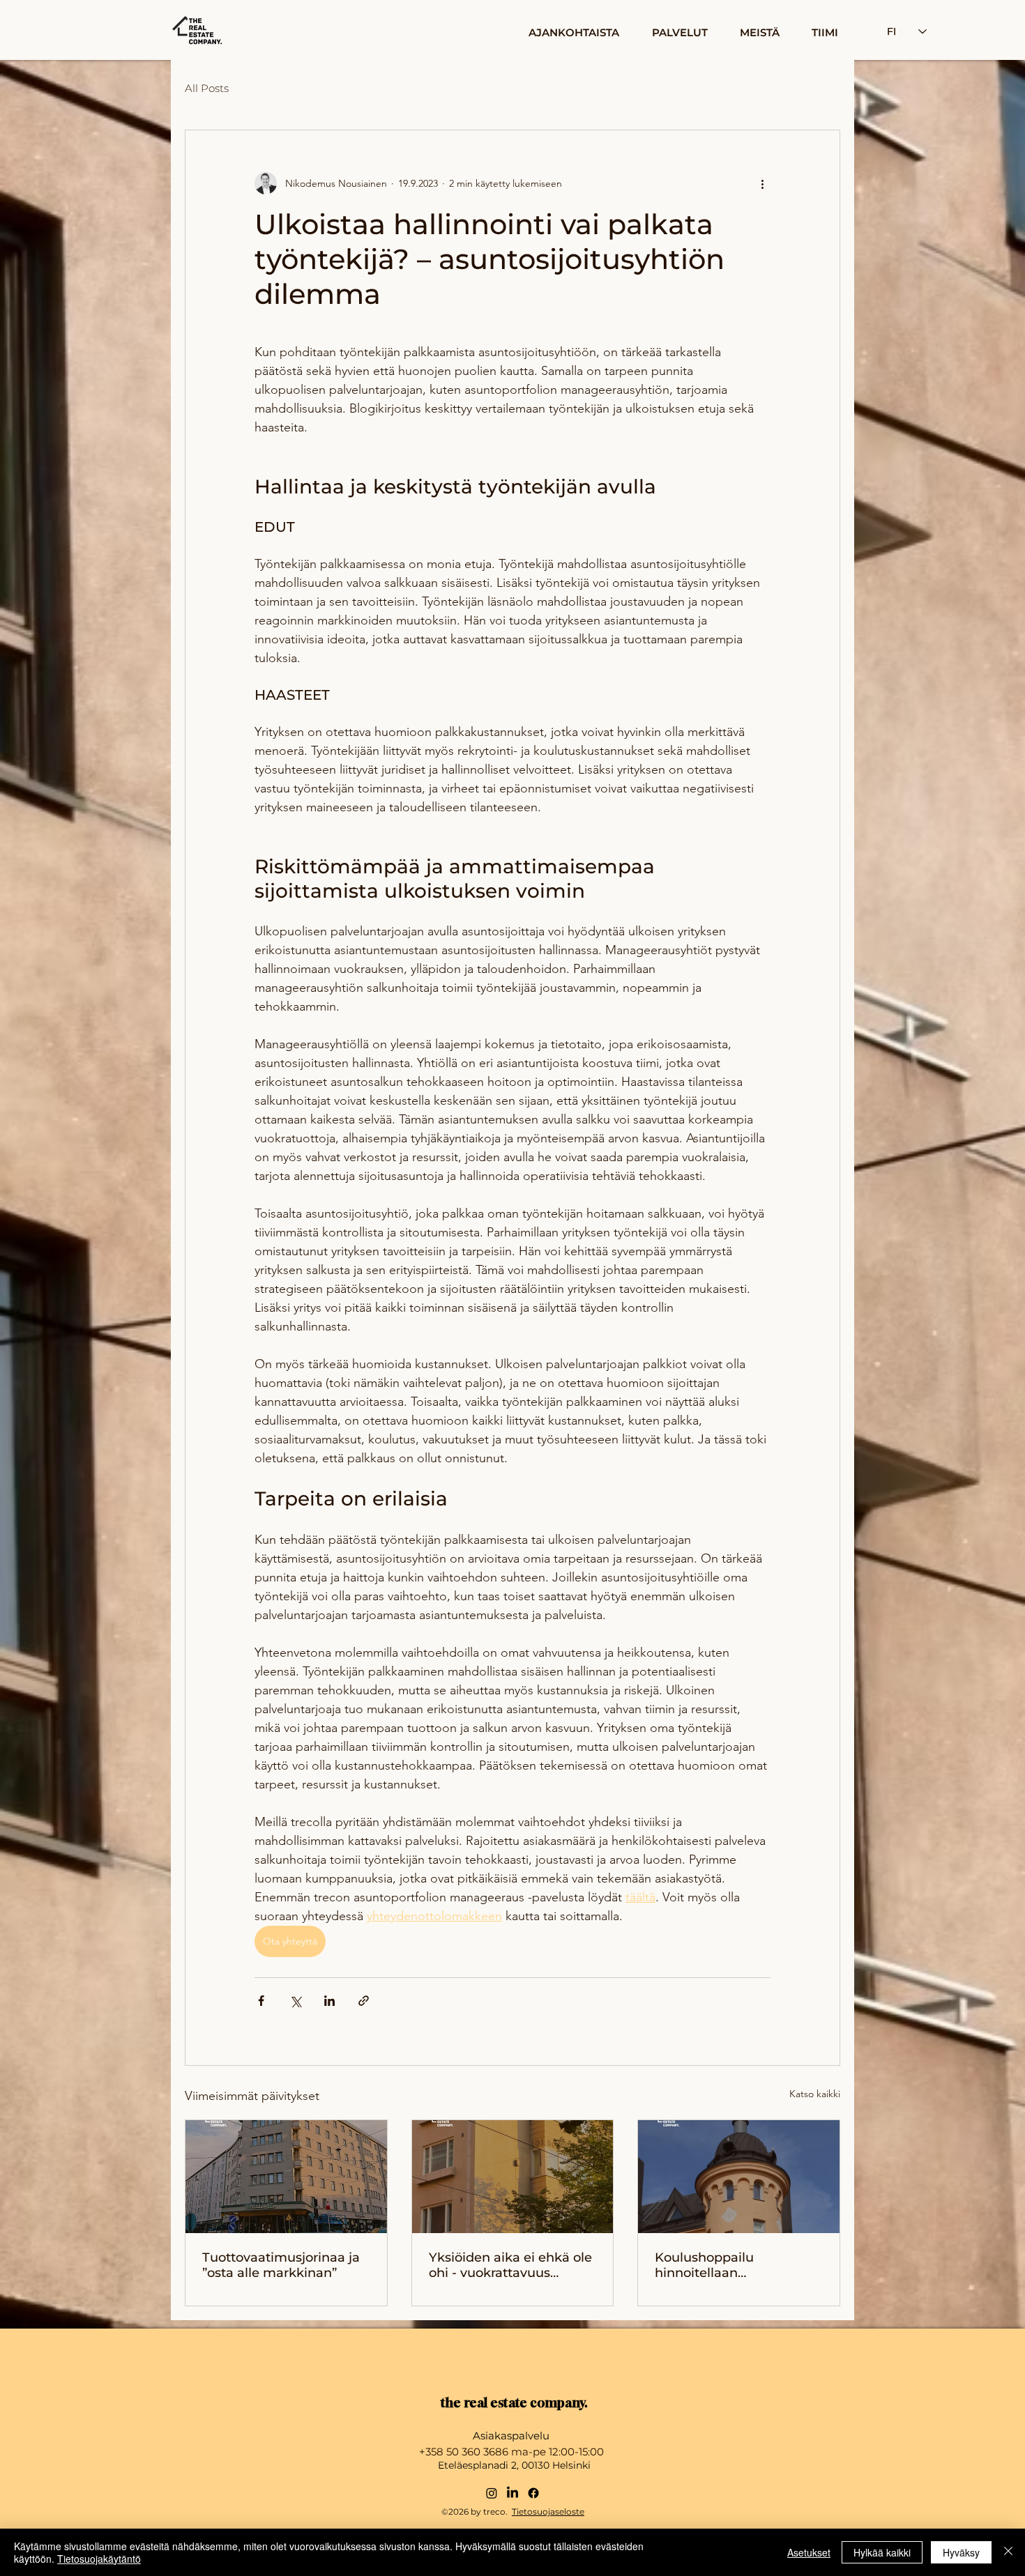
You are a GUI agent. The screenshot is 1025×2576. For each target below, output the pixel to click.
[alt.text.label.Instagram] (492, 2493)
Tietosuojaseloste (548, 2512)
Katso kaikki (815, 2094)
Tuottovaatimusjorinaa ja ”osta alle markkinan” (281, 2265)
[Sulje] (1008, 2552)
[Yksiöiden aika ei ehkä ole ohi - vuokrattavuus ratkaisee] (513, 2177)
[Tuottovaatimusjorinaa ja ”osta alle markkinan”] (286, 2177)
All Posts (207, 88)
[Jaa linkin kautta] (364, 2001)
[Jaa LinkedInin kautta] (329, 2001)
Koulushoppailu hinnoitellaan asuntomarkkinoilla (716, 2265)
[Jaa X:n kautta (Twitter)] (295, 2001)
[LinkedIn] (512, 2493)
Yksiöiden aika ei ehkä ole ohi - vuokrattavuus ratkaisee (510, 2265)
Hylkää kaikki (882, 2552)
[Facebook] (533, 2493)
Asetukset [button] (809, 2552)
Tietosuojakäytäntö (99, 2559)
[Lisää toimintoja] (762, 183)
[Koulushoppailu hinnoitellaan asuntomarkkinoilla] (739, 2177)
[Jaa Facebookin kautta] (261, 2001)
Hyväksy (961, 2552)
